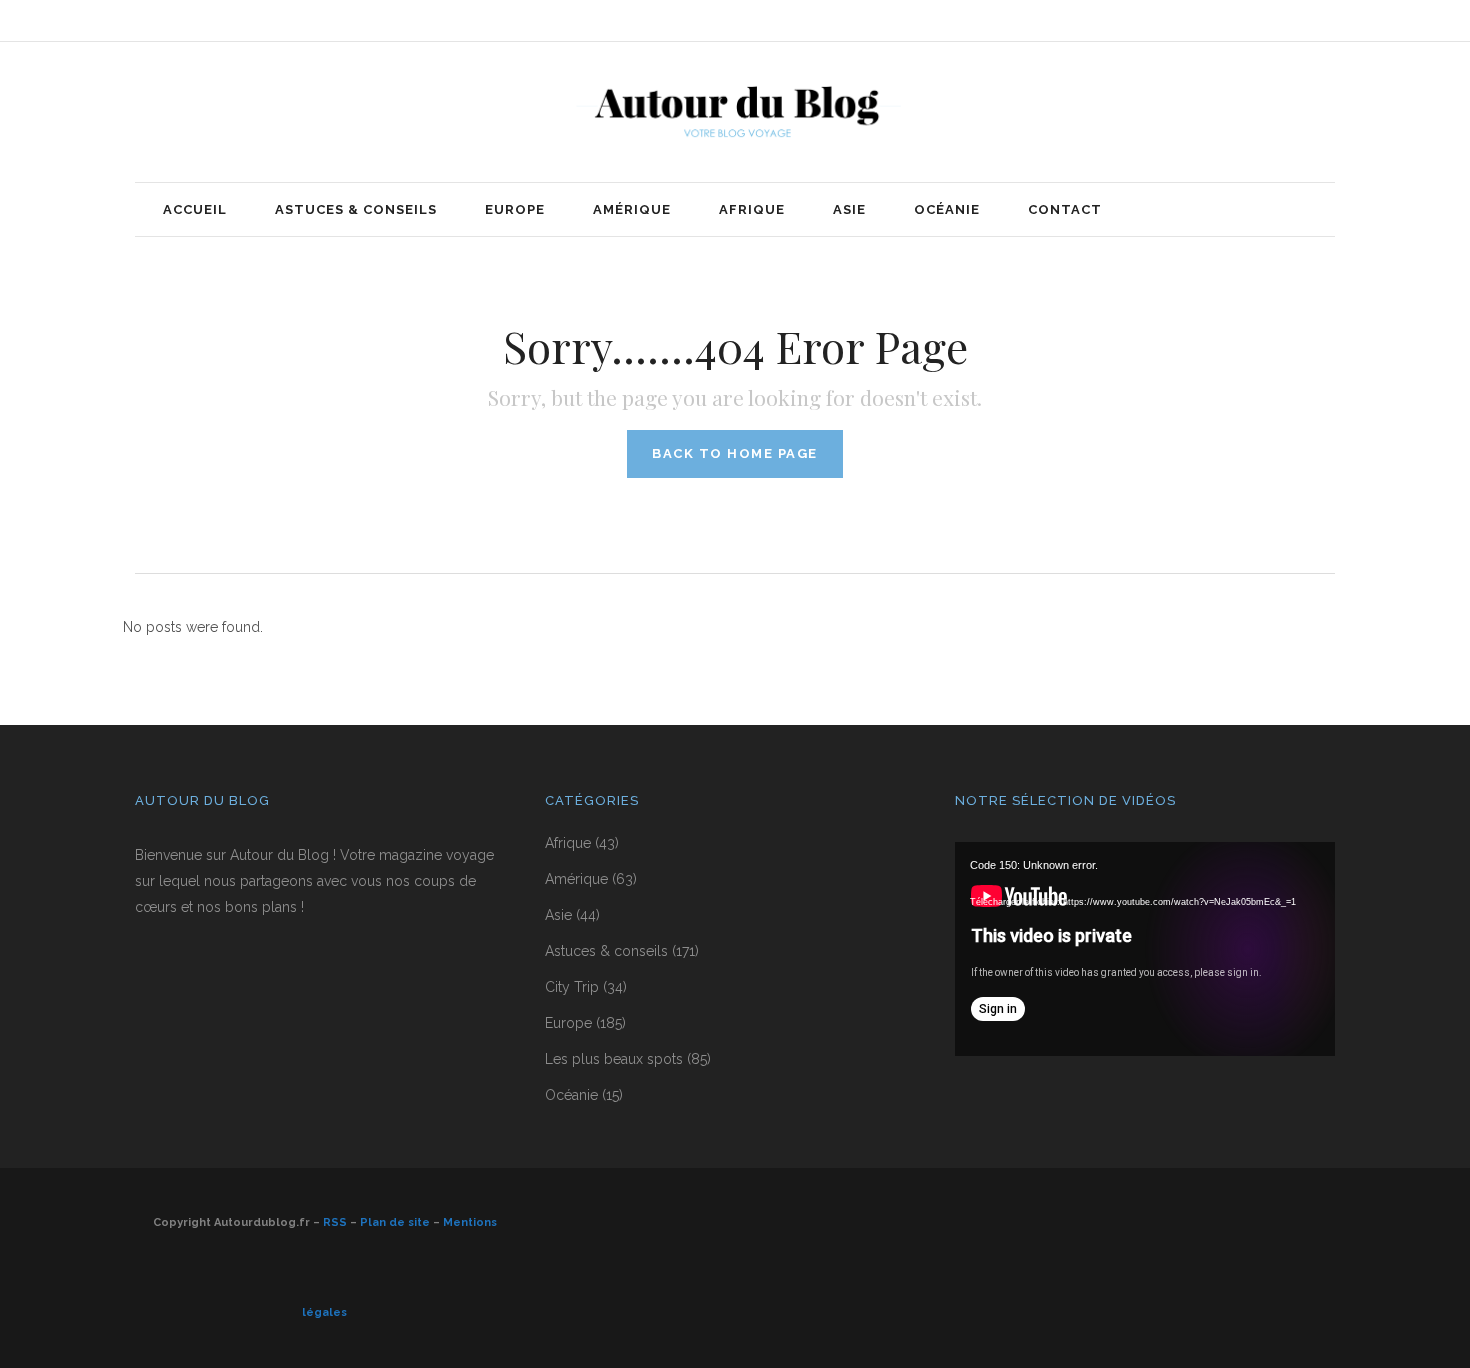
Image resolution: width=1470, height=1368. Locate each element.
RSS (335, 1222)
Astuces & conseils (606, 951)
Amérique (576, 879)
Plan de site (395, 1222)
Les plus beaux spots (614, 1059)
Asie (558, 915)
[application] (1145, 949)
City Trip (572, 987)
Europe (568, 1023)
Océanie (571, 1095)
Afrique (568, 843)
